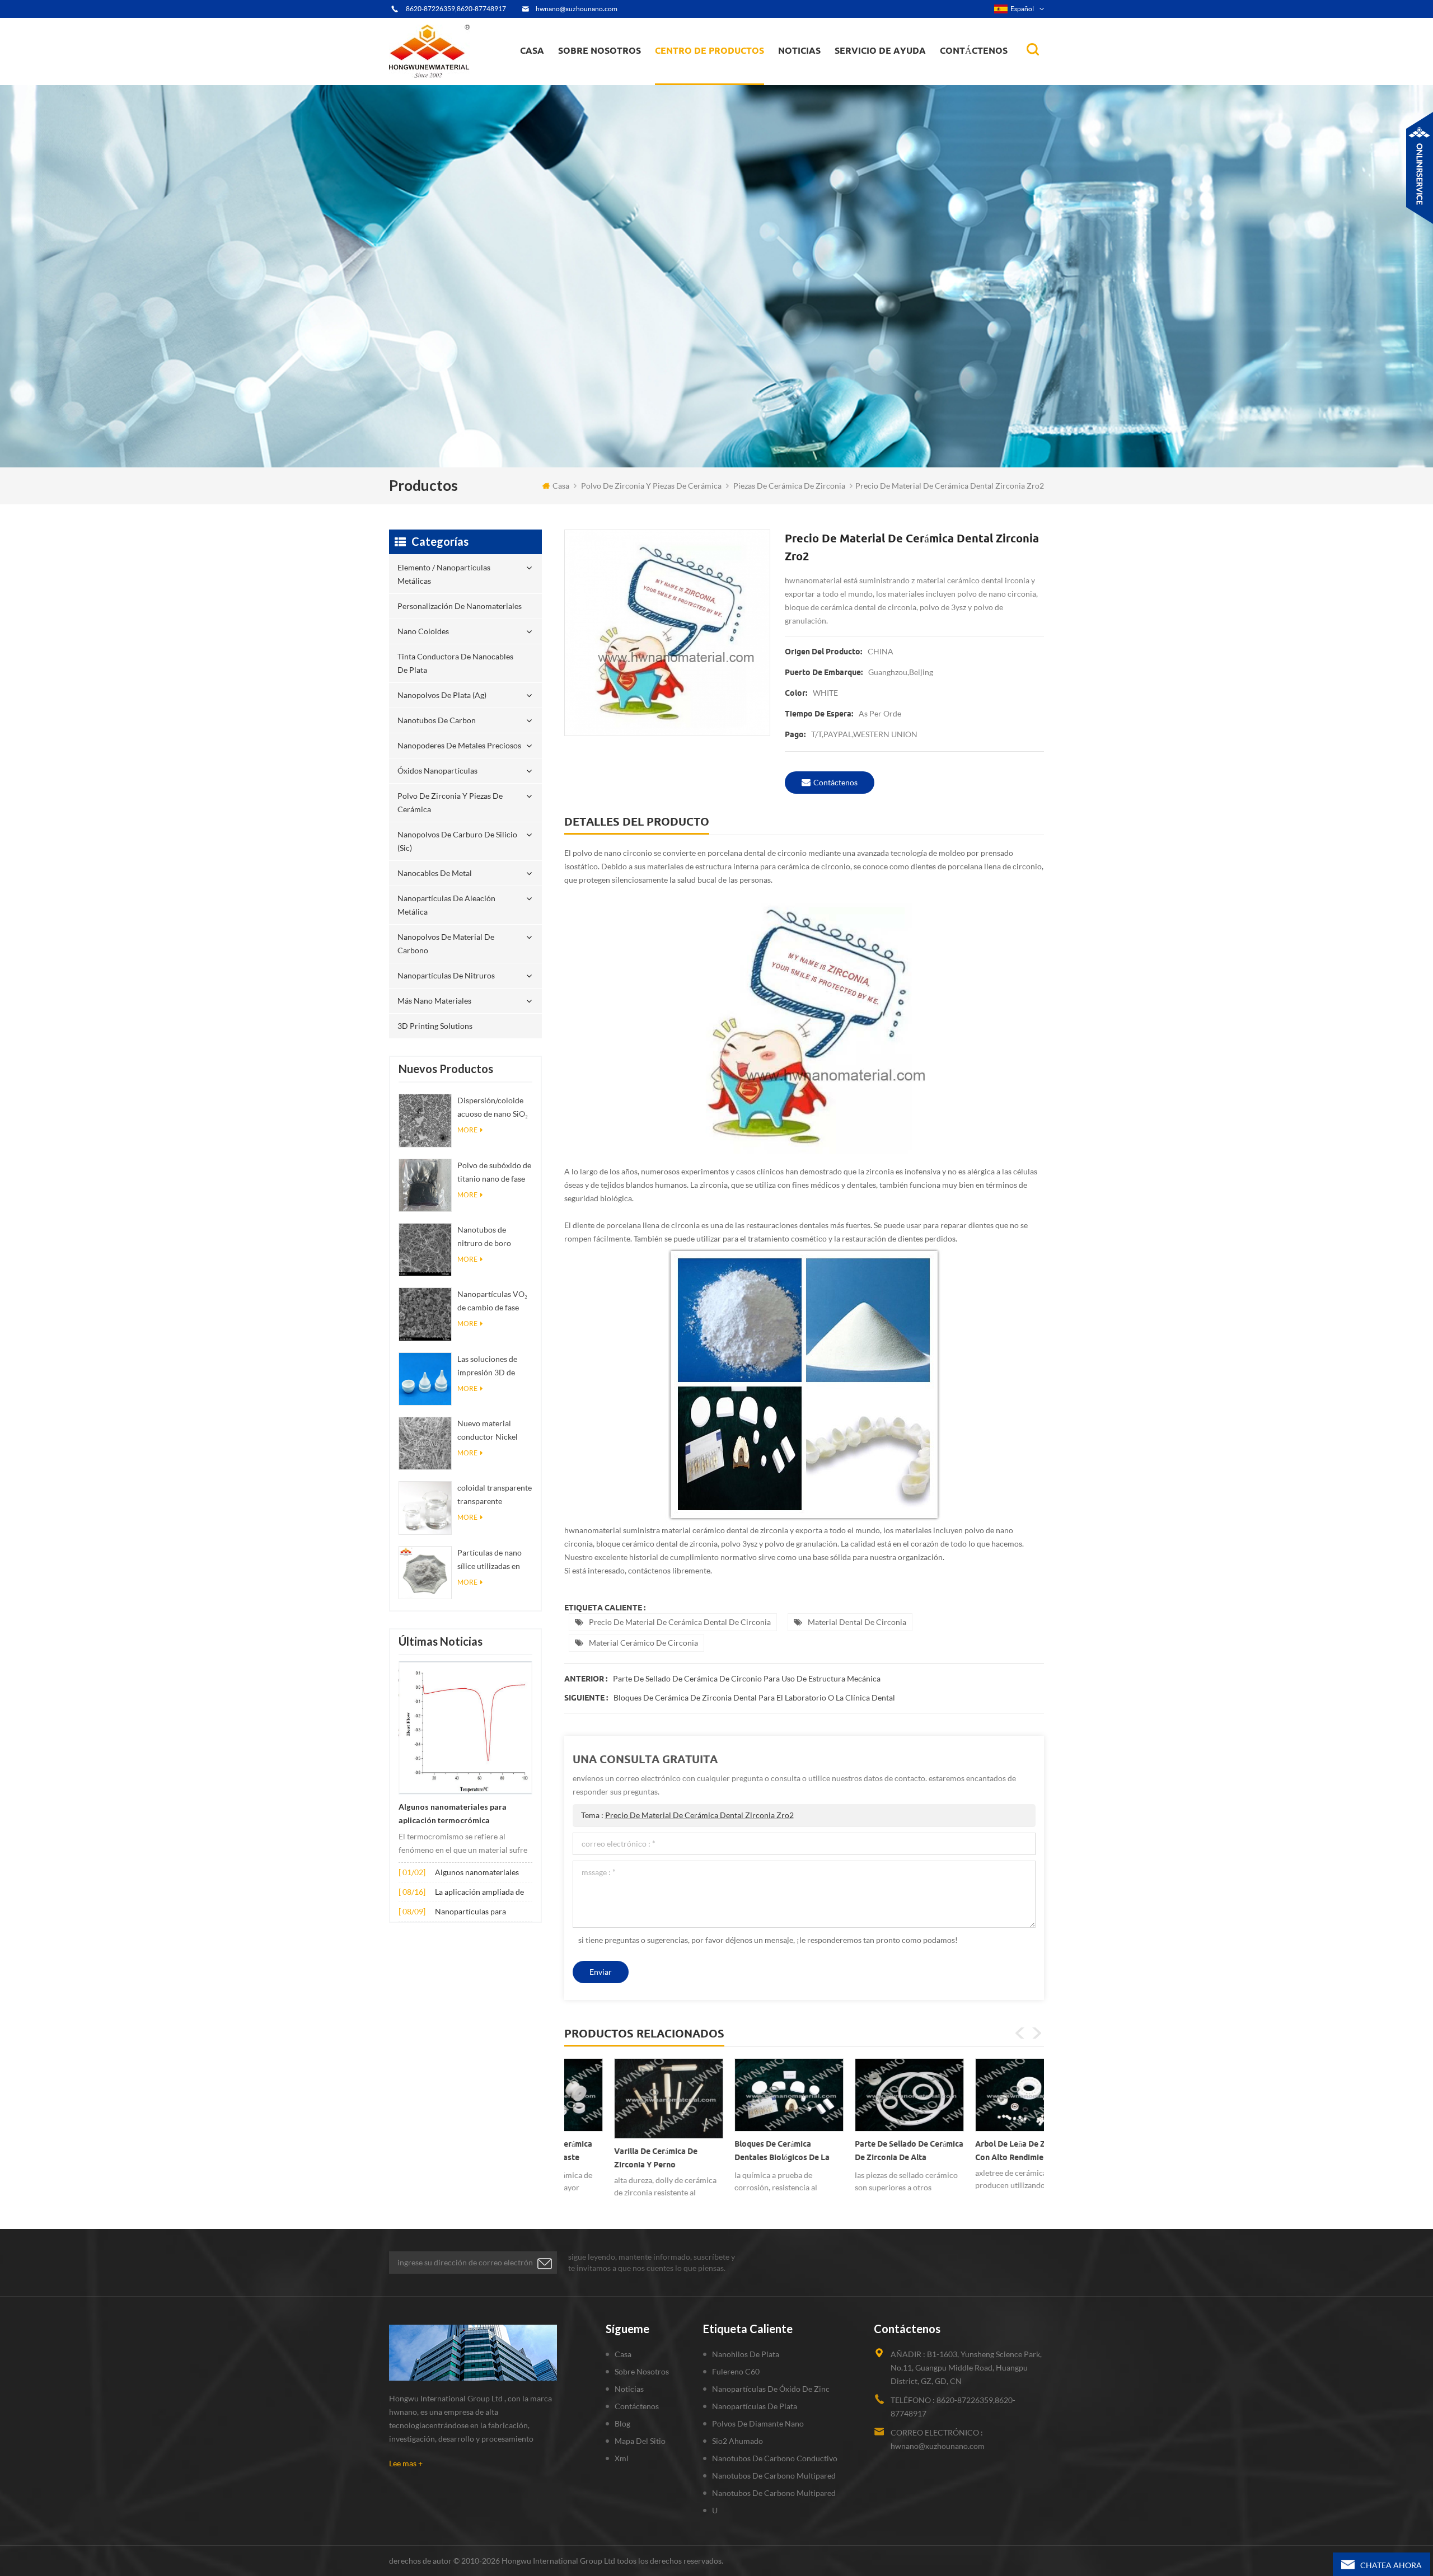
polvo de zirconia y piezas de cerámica (719, 69)
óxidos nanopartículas (437, 771)
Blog (622, 2423)
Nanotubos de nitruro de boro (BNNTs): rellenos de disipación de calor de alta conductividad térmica (495, 1237)
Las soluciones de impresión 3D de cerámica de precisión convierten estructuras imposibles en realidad (493, 1367)
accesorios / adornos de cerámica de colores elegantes (977, 2142)
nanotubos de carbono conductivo (775, 2458)
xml (622, 2458)
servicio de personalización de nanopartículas (620, 74)
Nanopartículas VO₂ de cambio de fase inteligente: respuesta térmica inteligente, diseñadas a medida (495, 1302)
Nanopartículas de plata (755, 2406)
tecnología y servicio (600, 84)
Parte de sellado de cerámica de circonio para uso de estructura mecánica (747, 1678)
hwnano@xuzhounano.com (577, 9)
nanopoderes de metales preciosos (720, 71)
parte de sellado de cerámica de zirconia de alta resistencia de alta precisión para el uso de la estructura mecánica (744, 2153)
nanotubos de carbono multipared (774, 2476)
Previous (1020, 2033)
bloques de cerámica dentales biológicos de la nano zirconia (617, 2153)
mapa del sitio (640, 2441)
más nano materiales (434, 1001)
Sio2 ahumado (737, 2441)
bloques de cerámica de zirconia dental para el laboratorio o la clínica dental (754, 1697)
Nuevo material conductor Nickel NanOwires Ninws (489, 1431)
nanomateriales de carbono (833, 74)
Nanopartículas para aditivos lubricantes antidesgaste (470, 1912)
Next (1037, 2033)
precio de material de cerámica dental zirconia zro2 (699, 1815)
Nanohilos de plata (746, 2354)
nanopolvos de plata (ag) (720, 74)
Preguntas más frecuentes (608, 78)
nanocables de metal (435, 873)
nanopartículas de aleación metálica (446, 905)
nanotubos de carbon (437, 720)
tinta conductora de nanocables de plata (716, 76)
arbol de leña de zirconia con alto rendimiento (858, 2151)
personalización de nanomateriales (696, 80)
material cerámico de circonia (643, 1643)
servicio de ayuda (880, 50)
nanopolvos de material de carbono (446, 943)
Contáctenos (974, 50)
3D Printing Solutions (435, 1026)
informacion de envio (602, 76)
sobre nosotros (600, 50)
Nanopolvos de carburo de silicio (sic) (457, 841)
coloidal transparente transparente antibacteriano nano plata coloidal (495, 1495)
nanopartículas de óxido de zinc (771, 2389)
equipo (579, 82)
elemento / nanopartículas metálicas (706, 83)
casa (532, 50)
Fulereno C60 (736, 2371)
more (467, 1130)
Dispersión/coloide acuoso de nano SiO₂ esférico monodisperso (493, 1108)
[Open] (1420, 168)
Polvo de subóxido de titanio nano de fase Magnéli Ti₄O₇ (494, 1173)
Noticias (799, 50)
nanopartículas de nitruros (446, 975)
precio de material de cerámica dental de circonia (680, 1622)
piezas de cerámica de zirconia (789, 486)
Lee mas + (406, 2463)
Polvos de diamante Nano (758, 2423)
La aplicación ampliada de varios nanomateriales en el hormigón (482, 1893)
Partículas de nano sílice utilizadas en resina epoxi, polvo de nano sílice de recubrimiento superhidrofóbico (490, 1560)
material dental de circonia (857, 1622)
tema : (687, 1815)
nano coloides (692, 78)
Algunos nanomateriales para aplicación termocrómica (453, 1814)
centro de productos (710, 50)
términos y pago (594, 79)
